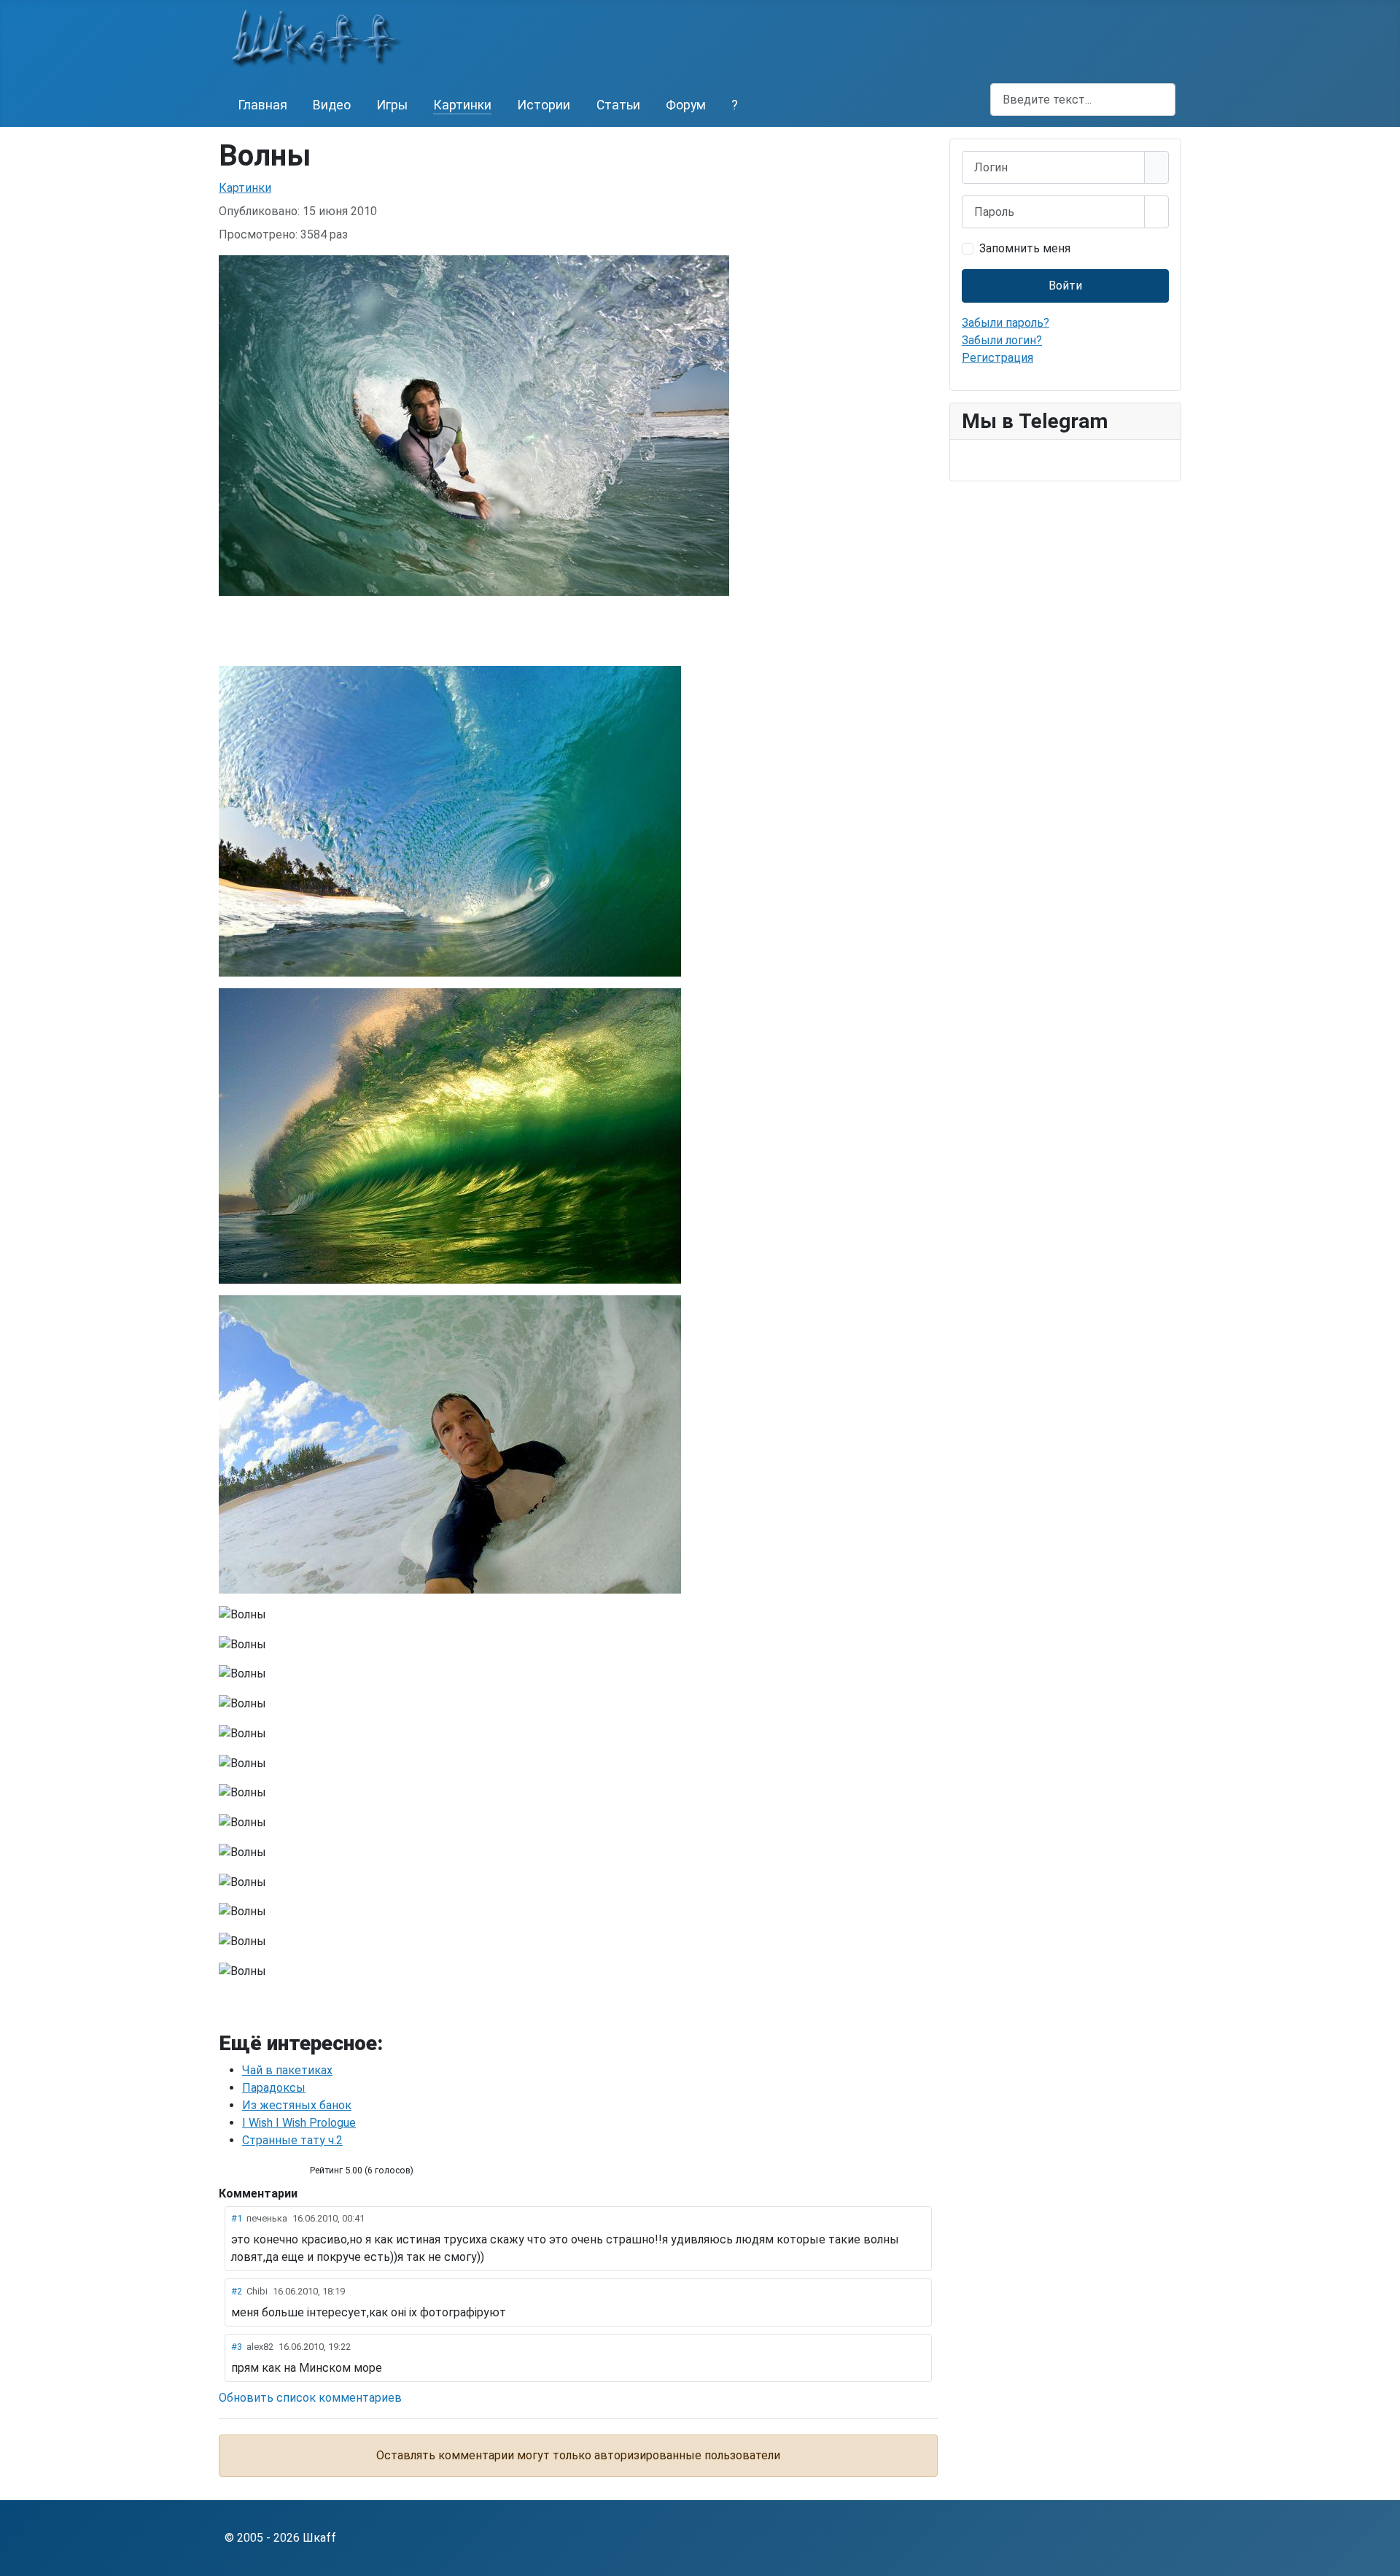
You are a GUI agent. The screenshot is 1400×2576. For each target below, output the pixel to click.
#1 (237, 2218)
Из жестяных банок (297, 2105)
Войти (1065, 286)
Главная (262, 105)
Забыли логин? (1002, 340)
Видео (332, 105)
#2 (237, 2291)
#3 (237, 2347)
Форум (686, 105)
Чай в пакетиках (287, 2070)
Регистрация (997, 358)
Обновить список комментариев (310, 2398)
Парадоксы (274, 2088)
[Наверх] (1382, 2558)
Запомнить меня (1025, 248)
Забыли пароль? (1006, 323)
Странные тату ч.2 (292, 2140)
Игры (392, 105)
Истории (544, 105)
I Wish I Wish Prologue (299, 2123)
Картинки (462, 105)
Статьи (618, 105)
